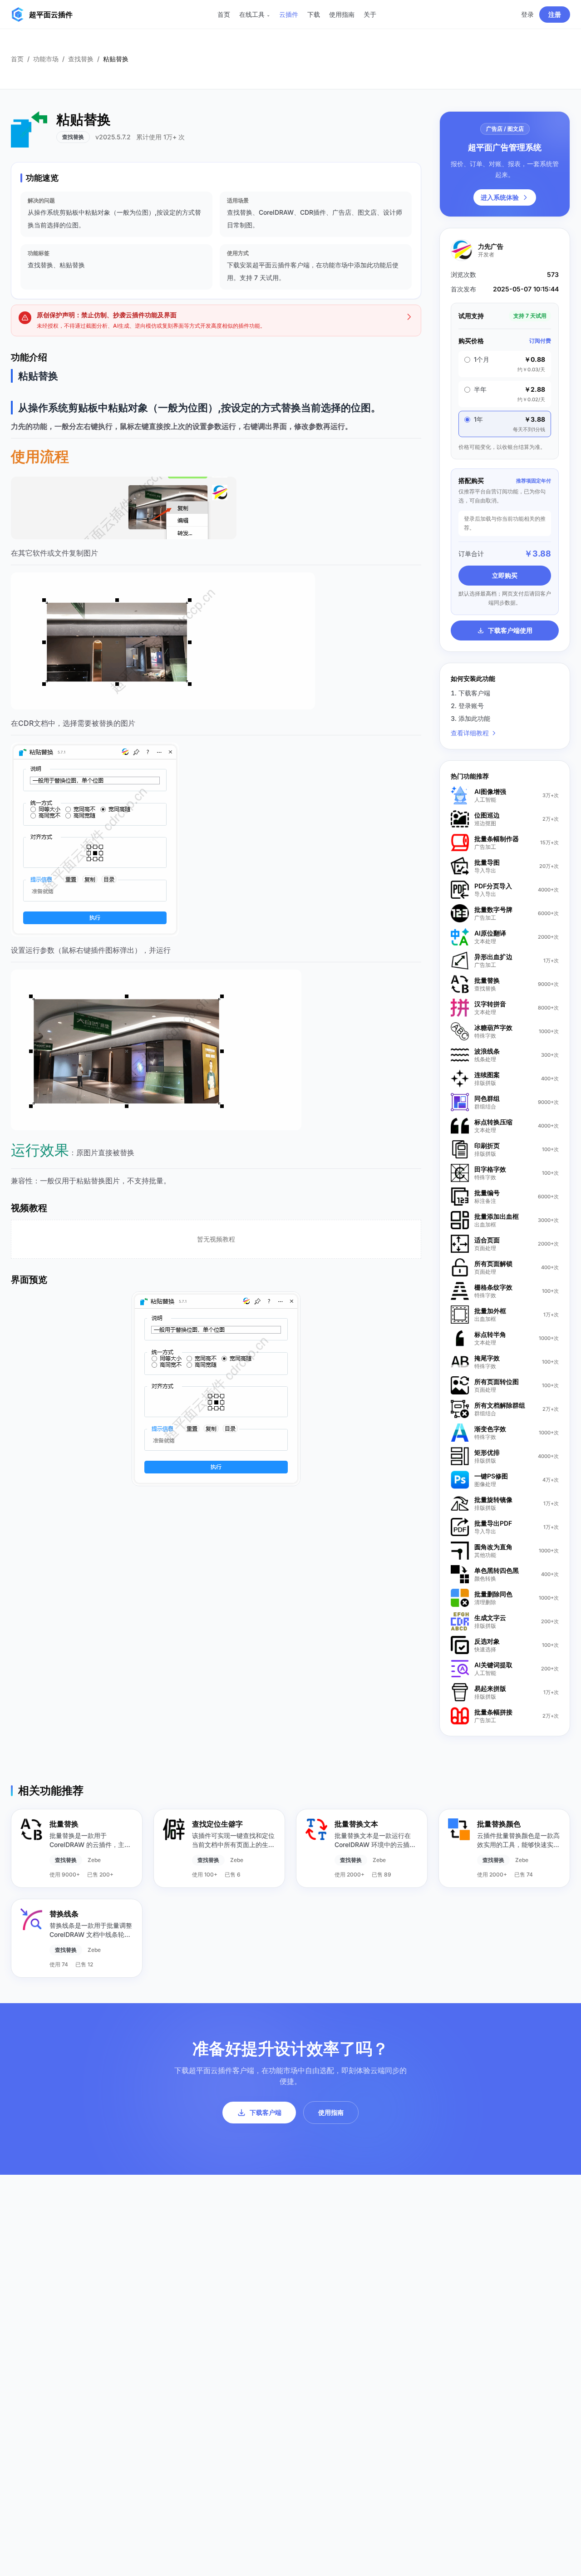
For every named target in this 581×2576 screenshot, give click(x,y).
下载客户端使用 (510, 630)
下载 (314, 14)
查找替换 (81, 59)
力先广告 (491, 246)
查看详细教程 (470, 733)
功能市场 (46, 59)
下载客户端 (266, 2112)
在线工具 (255, 14)
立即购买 (505, 575)
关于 (370, 14)
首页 (224, 14)
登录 (527, 14)
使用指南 (342, 14)
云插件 (289, 14)
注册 (555, 14)
